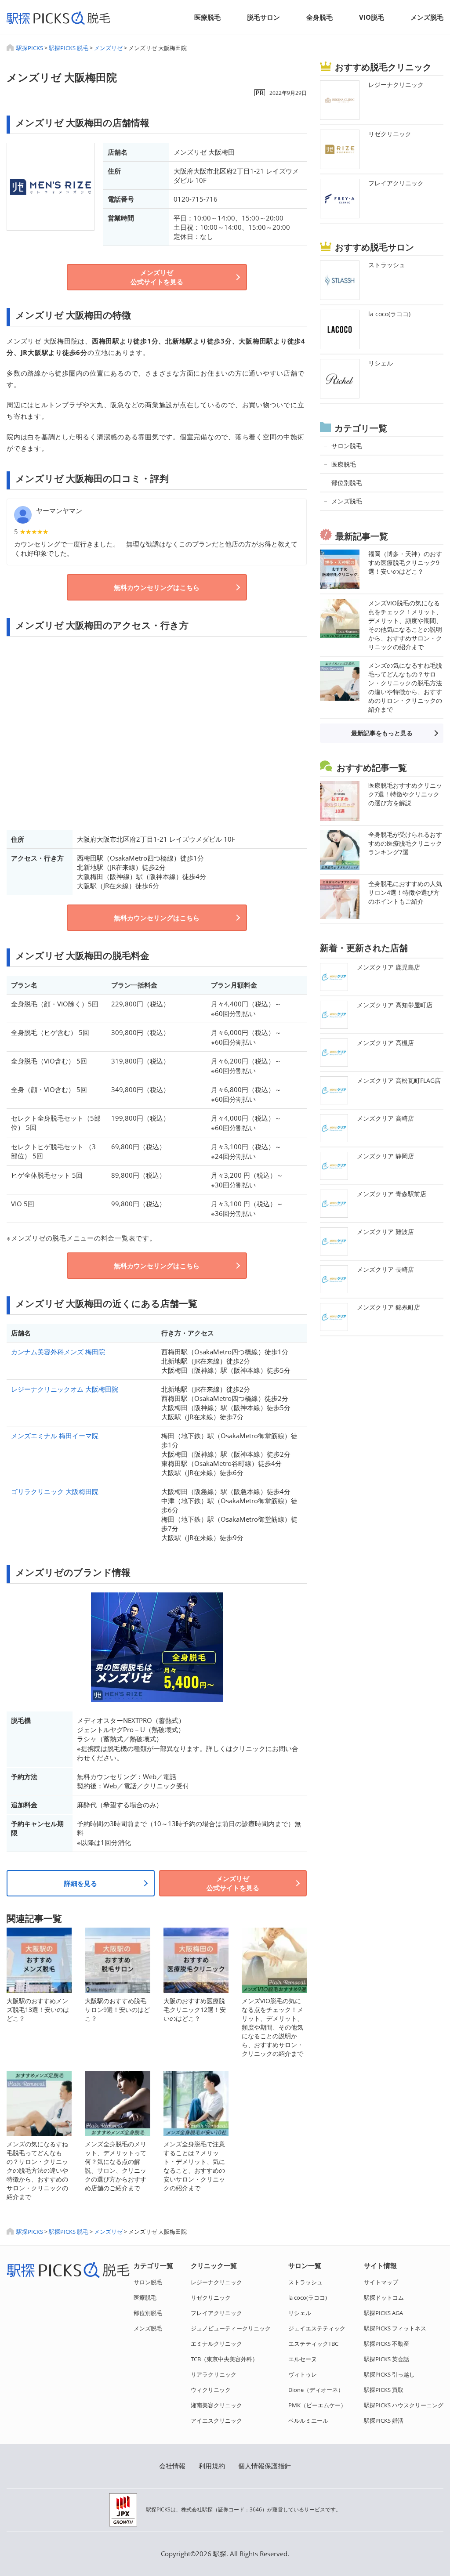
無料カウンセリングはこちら (157, 587)
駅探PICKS (30, 48)
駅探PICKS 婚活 (384, 2420)
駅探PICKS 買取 (384, 2390)
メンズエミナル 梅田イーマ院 (55, 1436)
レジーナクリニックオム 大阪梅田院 (65, 1389)
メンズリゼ (108, 48)
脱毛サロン (263, 17)
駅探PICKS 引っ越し (389, 2374)
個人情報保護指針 (265, 2466)
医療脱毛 (207, 17)
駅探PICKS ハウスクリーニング (404, 2405)
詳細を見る (81, 1883)
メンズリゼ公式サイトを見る (157, 277)
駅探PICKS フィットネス (395, 2328)
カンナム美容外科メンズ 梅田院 (58, 1352)
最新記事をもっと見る (382, 733)
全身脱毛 (319, 17)
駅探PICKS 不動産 (386, 2344)
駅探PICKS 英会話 (386, 2359)
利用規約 (212, 2466)
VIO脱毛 (372, 17)
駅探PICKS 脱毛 (69, 48)
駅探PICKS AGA (383, 2313)
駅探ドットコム (384, 2297)
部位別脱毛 (148, 2313)
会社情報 (172, 2466)
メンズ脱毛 (427, 17)
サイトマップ (381, 2282)
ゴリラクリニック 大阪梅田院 (55, 1491)
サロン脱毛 (148, 2282)
